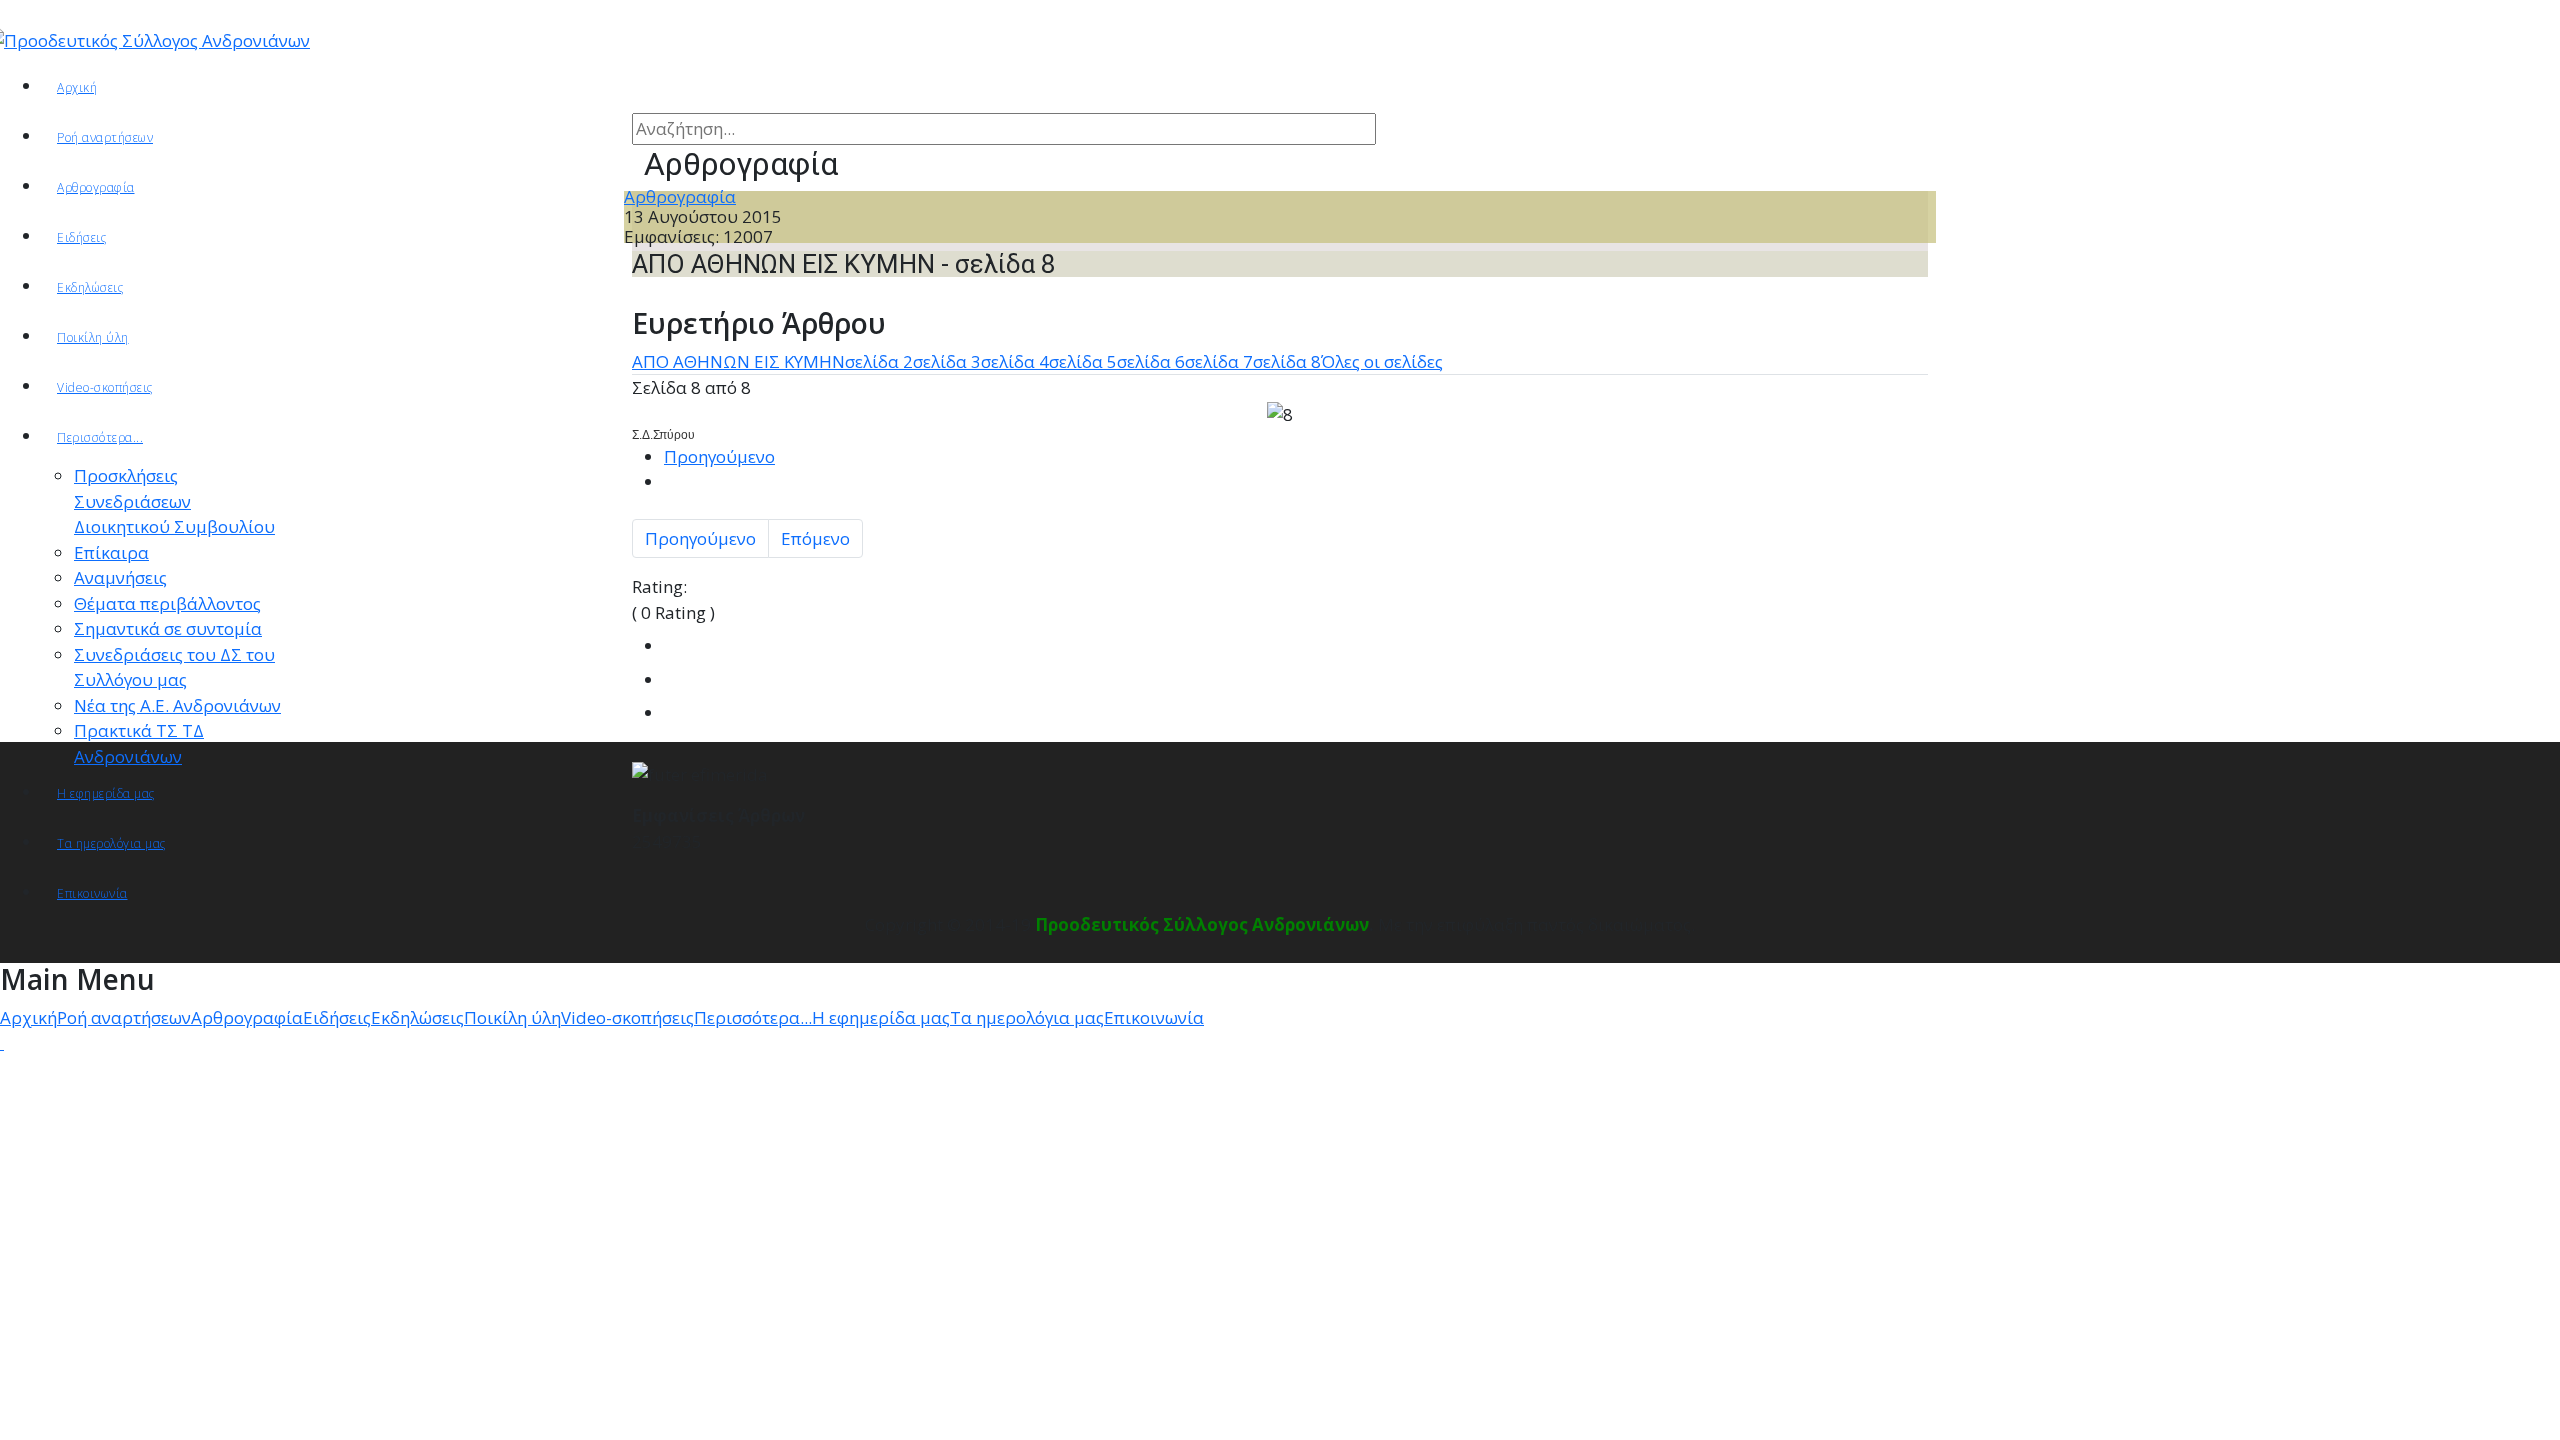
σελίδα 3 (947, 361)
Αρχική (77, 87)
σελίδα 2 (879, 361)
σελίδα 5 (1083, 361)
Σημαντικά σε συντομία (168, 628)
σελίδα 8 (1287, 361)
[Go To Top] (2, 1042)
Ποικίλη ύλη (93, 337)
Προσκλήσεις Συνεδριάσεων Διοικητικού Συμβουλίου (174, 501)
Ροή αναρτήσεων (105, 137)
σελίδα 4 (1015, 361)
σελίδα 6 (1151, 361)
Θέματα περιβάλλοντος (167, 603)
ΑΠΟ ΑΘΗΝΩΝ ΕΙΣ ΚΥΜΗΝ (738, 361)
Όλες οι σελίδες (1382, 361)
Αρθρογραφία (680, 196)
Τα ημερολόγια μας (111, 843)
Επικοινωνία (92, 893)
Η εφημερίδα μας (106, 793)
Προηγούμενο (719, 456)
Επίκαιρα (111, 552)
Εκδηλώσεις (90, 287)
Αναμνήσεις (120, 577)
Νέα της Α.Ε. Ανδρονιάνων (177, 705)
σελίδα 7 (1219, 361)
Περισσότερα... (100, 437)
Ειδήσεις (81, 237)
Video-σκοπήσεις (105, 387)
